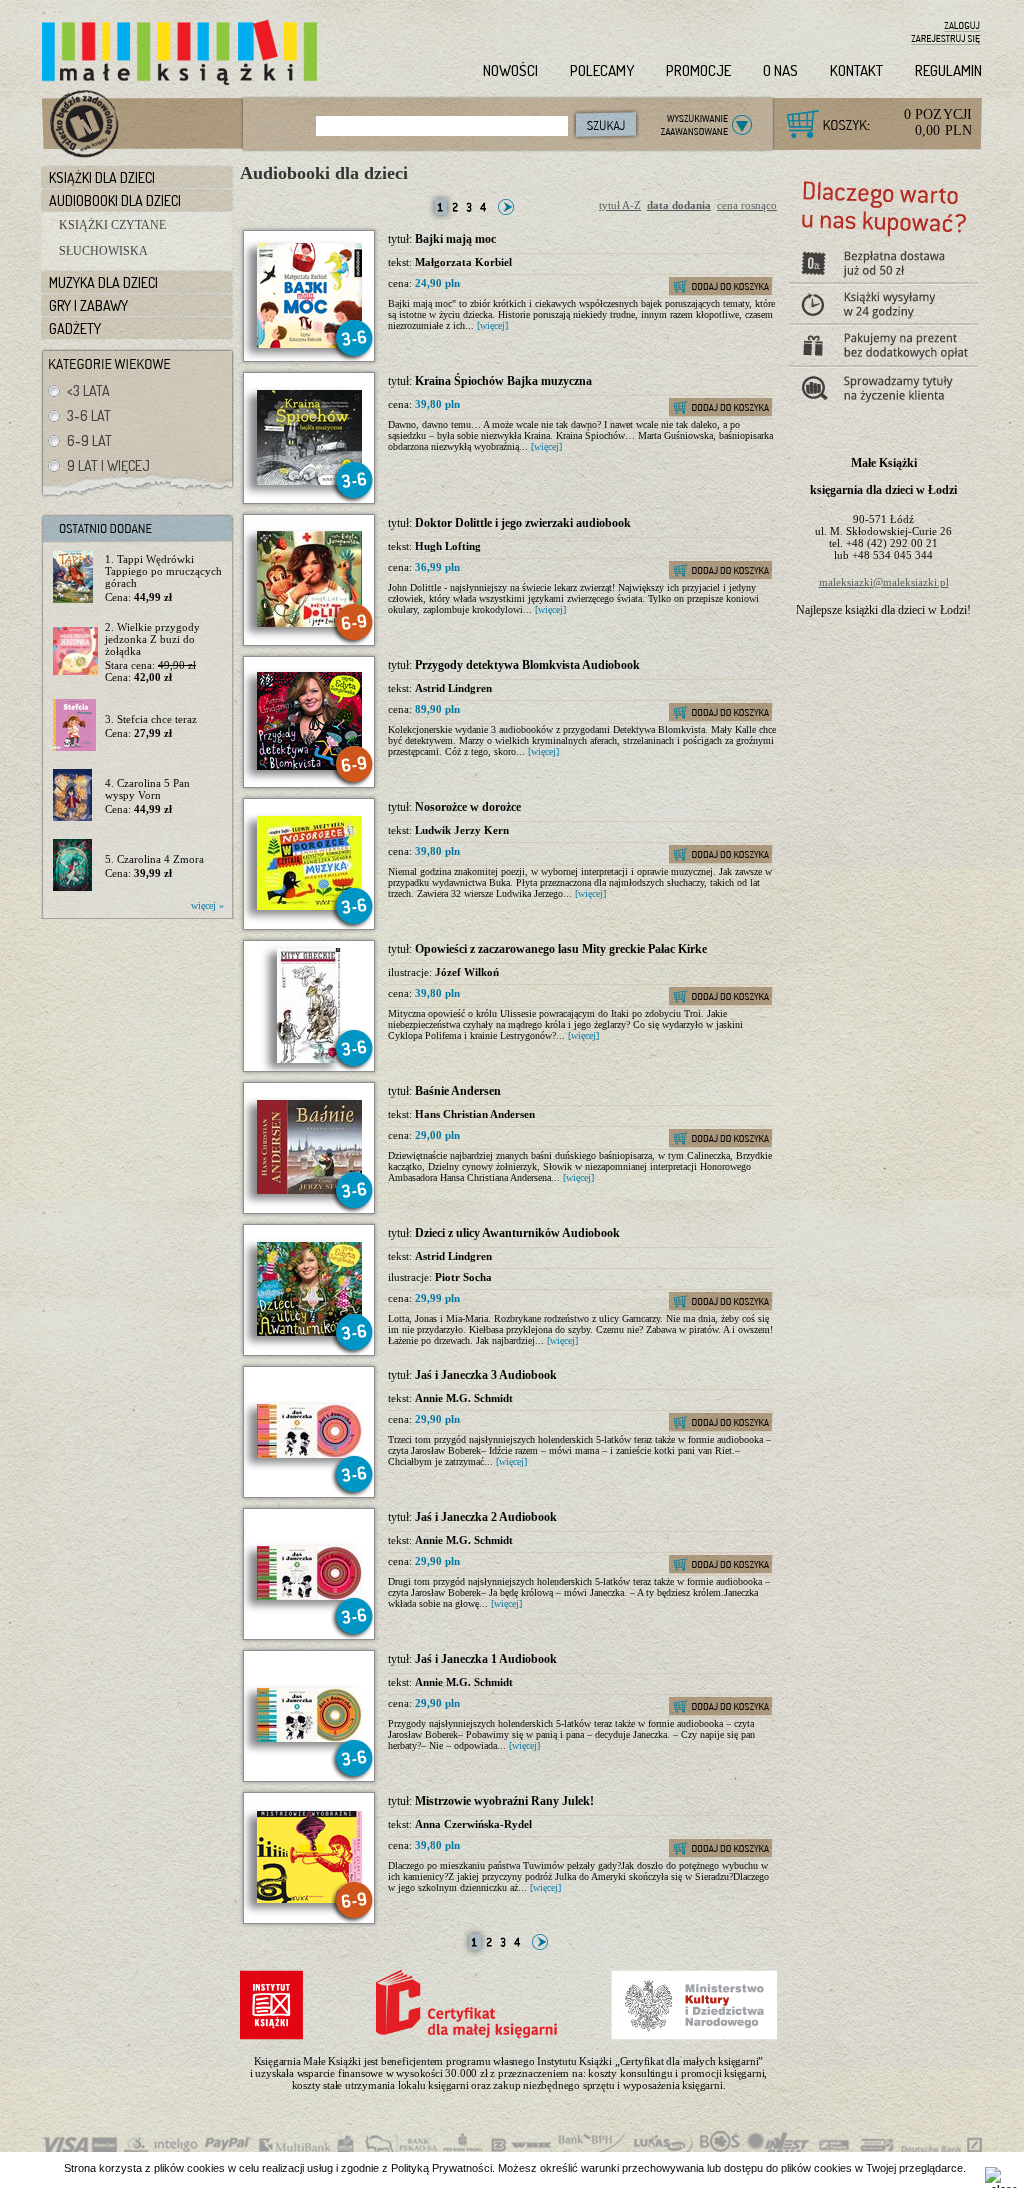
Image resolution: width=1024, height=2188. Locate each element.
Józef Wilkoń (467, 972)
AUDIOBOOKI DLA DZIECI (115, 200)
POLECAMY (602, 70)
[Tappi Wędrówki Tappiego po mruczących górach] (75, 578)
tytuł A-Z (620, 205)
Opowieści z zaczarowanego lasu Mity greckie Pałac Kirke (561, 949)
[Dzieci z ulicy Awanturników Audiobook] (309, 1332)
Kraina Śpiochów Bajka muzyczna (503, 381)
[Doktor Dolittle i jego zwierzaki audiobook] (309, 623)
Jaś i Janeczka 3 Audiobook (486, 1375)
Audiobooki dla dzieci (324, 173)
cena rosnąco (747, 205)
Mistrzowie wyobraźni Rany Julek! (504, 1801)
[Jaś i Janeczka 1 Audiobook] (309, 1738)
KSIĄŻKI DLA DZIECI (102, 177)
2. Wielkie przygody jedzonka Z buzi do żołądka (152, 639)
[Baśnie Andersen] (309, 1190)
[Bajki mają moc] (309, 344)
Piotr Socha (463, 1277)
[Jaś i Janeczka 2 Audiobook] (309, 1596)
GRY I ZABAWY (88, 305)
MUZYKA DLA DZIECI (103, 282)
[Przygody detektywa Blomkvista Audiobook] (309, 766)
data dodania (679, 205)
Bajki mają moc (455, 239)
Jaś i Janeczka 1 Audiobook (486, 1659)
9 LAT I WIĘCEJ (108, 465)
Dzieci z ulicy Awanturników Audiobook (517, 1233)
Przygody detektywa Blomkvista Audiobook (527, 665)
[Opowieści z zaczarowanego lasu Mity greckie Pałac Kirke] (309, 1059)
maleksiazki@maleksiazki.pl (884, 582)
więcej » (207, 905)
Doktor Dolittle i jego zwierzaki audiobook (523, 523)
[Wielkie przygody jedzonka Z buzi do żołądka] (75, 652)
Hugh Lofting (448, 546)
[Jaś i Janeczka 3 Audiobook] (309, 1454)
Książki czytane (112, 225)
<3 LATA (88, 390)
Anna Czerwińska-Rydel (473, 1824)
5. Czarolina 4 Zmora (154, 859)
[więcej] (492, 325)
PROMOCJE (698, 70)
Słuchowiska (103, 251)
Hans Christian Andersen (475, 1114)
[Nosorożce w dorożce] (309, 906)
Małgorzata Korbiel (463, 262)
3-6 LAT (89, 415)
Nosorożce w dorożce (468, 807)
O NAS (780, 70)
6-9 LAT (89, 440)
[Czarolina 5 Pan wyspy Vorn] (75, 796)
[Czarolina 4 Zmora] (75, 866)
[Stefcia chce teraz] (75, 726)
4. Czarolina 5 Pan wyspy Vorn (147, 789)
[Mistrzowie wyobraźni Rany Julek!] (309, 1899)
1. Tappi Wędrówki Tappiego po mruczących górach (163, 571)
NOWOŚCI (510, 70)
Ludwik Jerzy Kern (462, 830)
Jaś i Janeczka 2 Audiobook (486, 1517)
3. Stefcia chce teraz (151, 719)
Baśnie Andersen (458, 1091)
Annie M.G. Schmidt (464, 1398)
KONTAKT (856, 70)
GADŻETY (75, 328)
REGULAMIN (948, 70)
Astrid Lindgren (453, 688)
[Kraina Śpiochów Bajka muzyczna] (309, 481)
